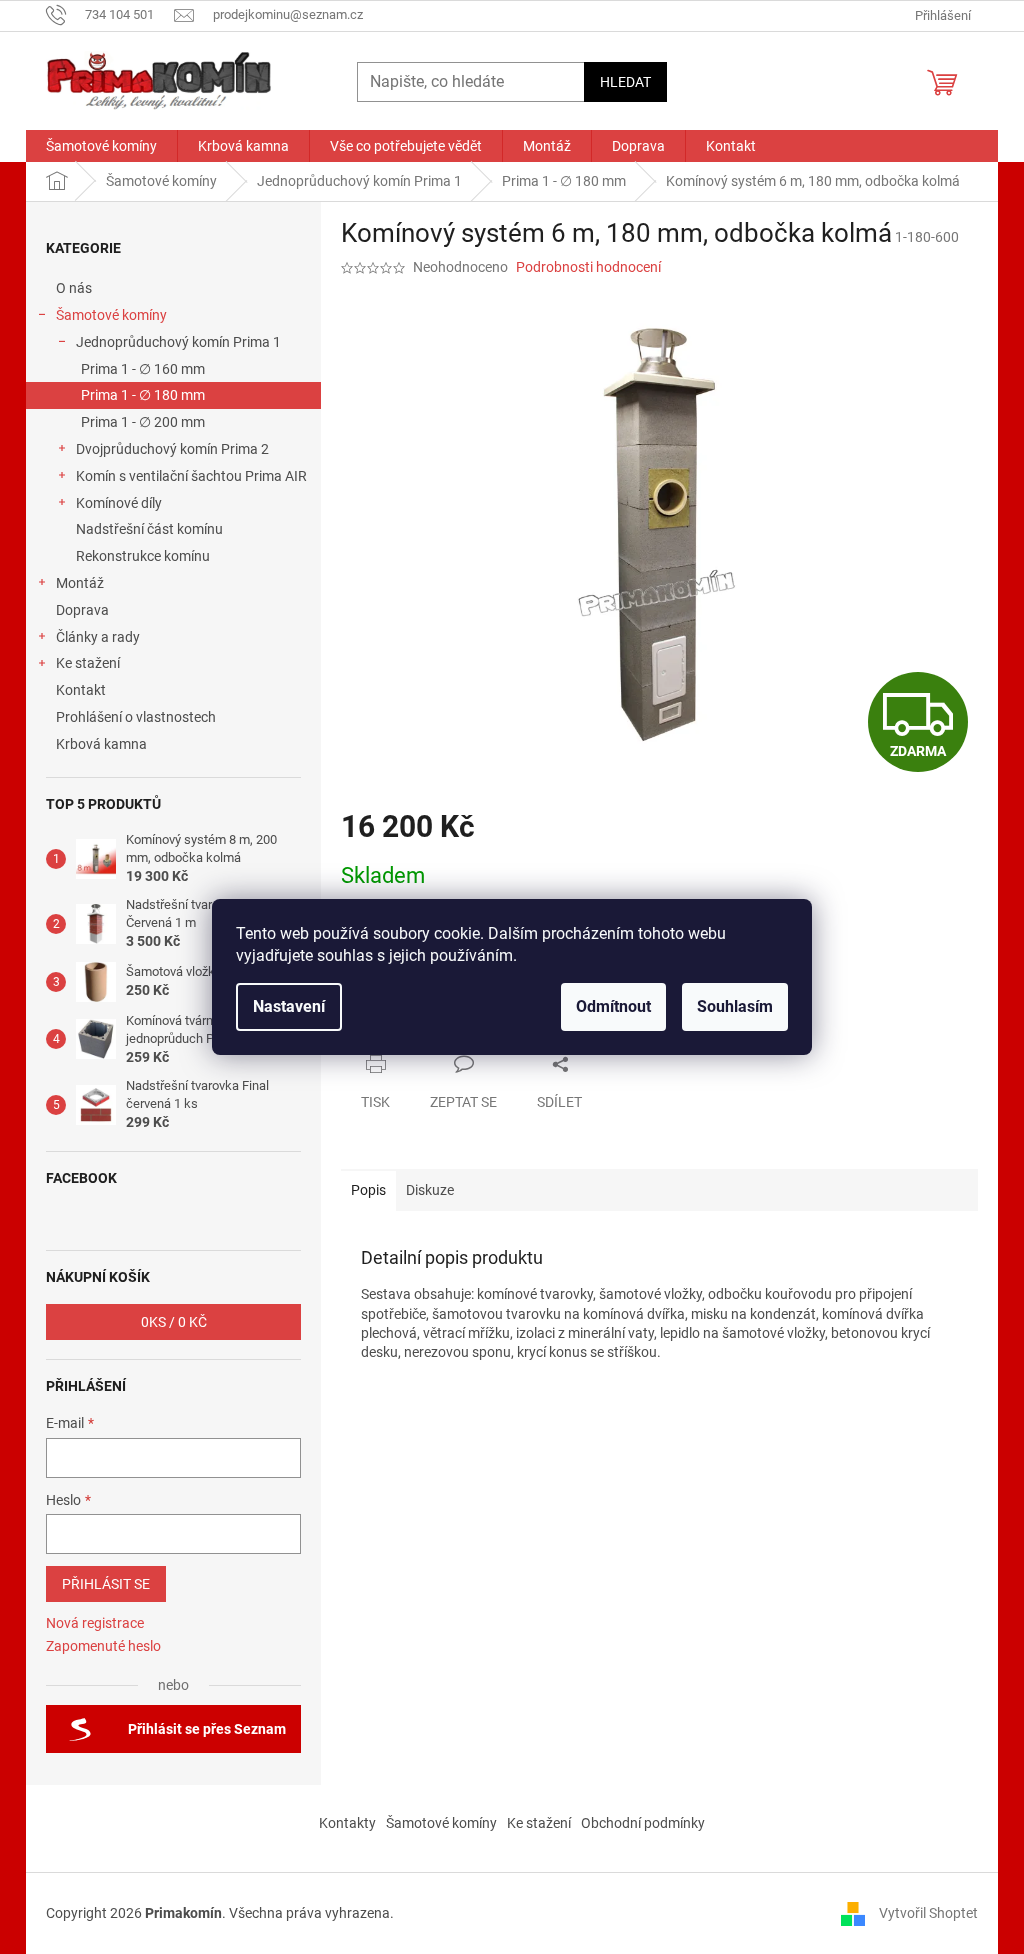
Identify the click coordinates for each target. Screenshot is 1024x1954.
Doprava (84, 610)
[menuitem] (101, 146)
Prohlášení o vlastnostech (136, 717)
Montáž (80, 583)
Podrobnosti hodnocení (588, 267)
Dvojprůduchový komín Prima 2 (172, 449)
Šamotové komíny (111, 315)
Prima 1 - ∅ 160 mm (143, 369)
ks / (174, 1322)
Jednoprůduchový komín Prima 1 (178, 342)
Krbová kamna (101, 744)
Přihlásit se (106, 1584)
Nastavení (289, 1006)
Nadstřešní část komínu (149, 529)
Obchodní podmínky (643, 1823)
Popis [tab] (368, 1190)
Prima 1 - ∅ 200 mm (143, 422)
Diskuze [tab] (430, 1190)
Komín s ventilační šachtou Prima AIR (191, 476)
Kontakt (81, 690)
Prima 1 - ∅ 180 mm (143, 395)
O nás (74, 288)
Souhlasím (735, 1006)
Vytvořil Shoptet (928, 1913)
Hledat (625, 82)
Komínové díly (119, 503)
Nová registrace (95, 1623)
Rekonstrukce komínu (143, 556)
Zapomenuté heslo (103, 1646)
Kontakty (347, 1823)
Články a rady (98, 637)
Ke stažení (88, 663)
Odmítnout (613, 1006)
